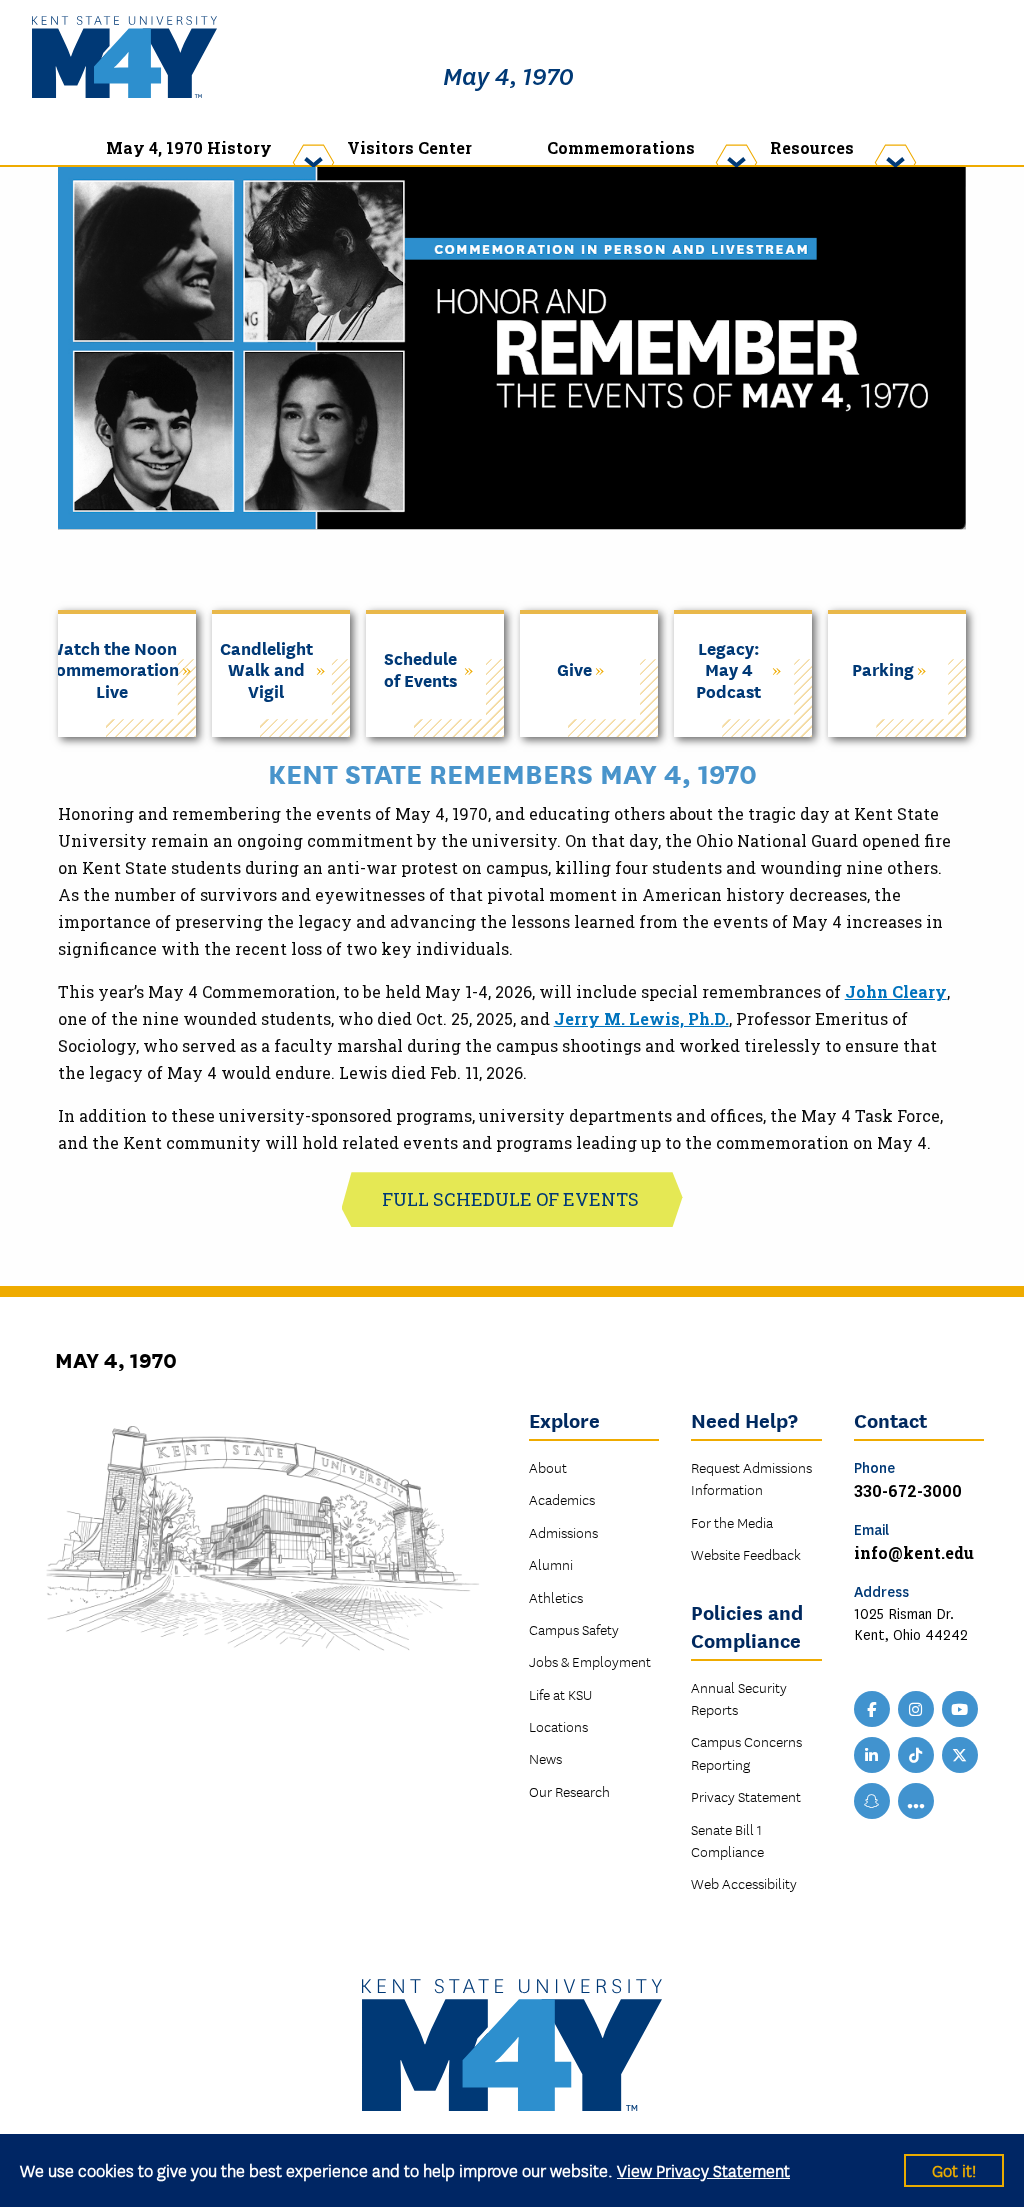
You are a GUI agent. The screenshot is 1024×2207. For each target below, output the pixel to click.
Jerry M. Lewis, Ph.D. (641, 1018)
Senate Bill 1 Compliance (727, 1840)
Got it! (954, 2169)
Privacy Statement (746, 1796)
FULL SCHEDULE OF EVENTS (512, 1199)
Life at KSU (560, 1694)
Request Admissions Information (751, 1478)
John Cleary (896, 991)
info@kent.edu (914, 1552)
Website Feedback (746, 1554)
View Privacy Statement (703, 2169)
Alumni (551, 1564)
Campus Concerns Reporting (746, 1752)
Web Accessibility (744, 1883)
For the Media (732, 1522)
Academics (562, 1499)
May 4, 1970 (508, 77)
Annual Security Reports (739, 1698)
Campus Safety (574, 1629)
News (545, 1758)
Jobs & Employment (590, 1661)
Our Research (569, 1791)
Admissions (563, 1532)
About (548, 1467)
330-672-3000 (908, 1490)
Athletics (556, 1597)
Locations (558, 1726)
